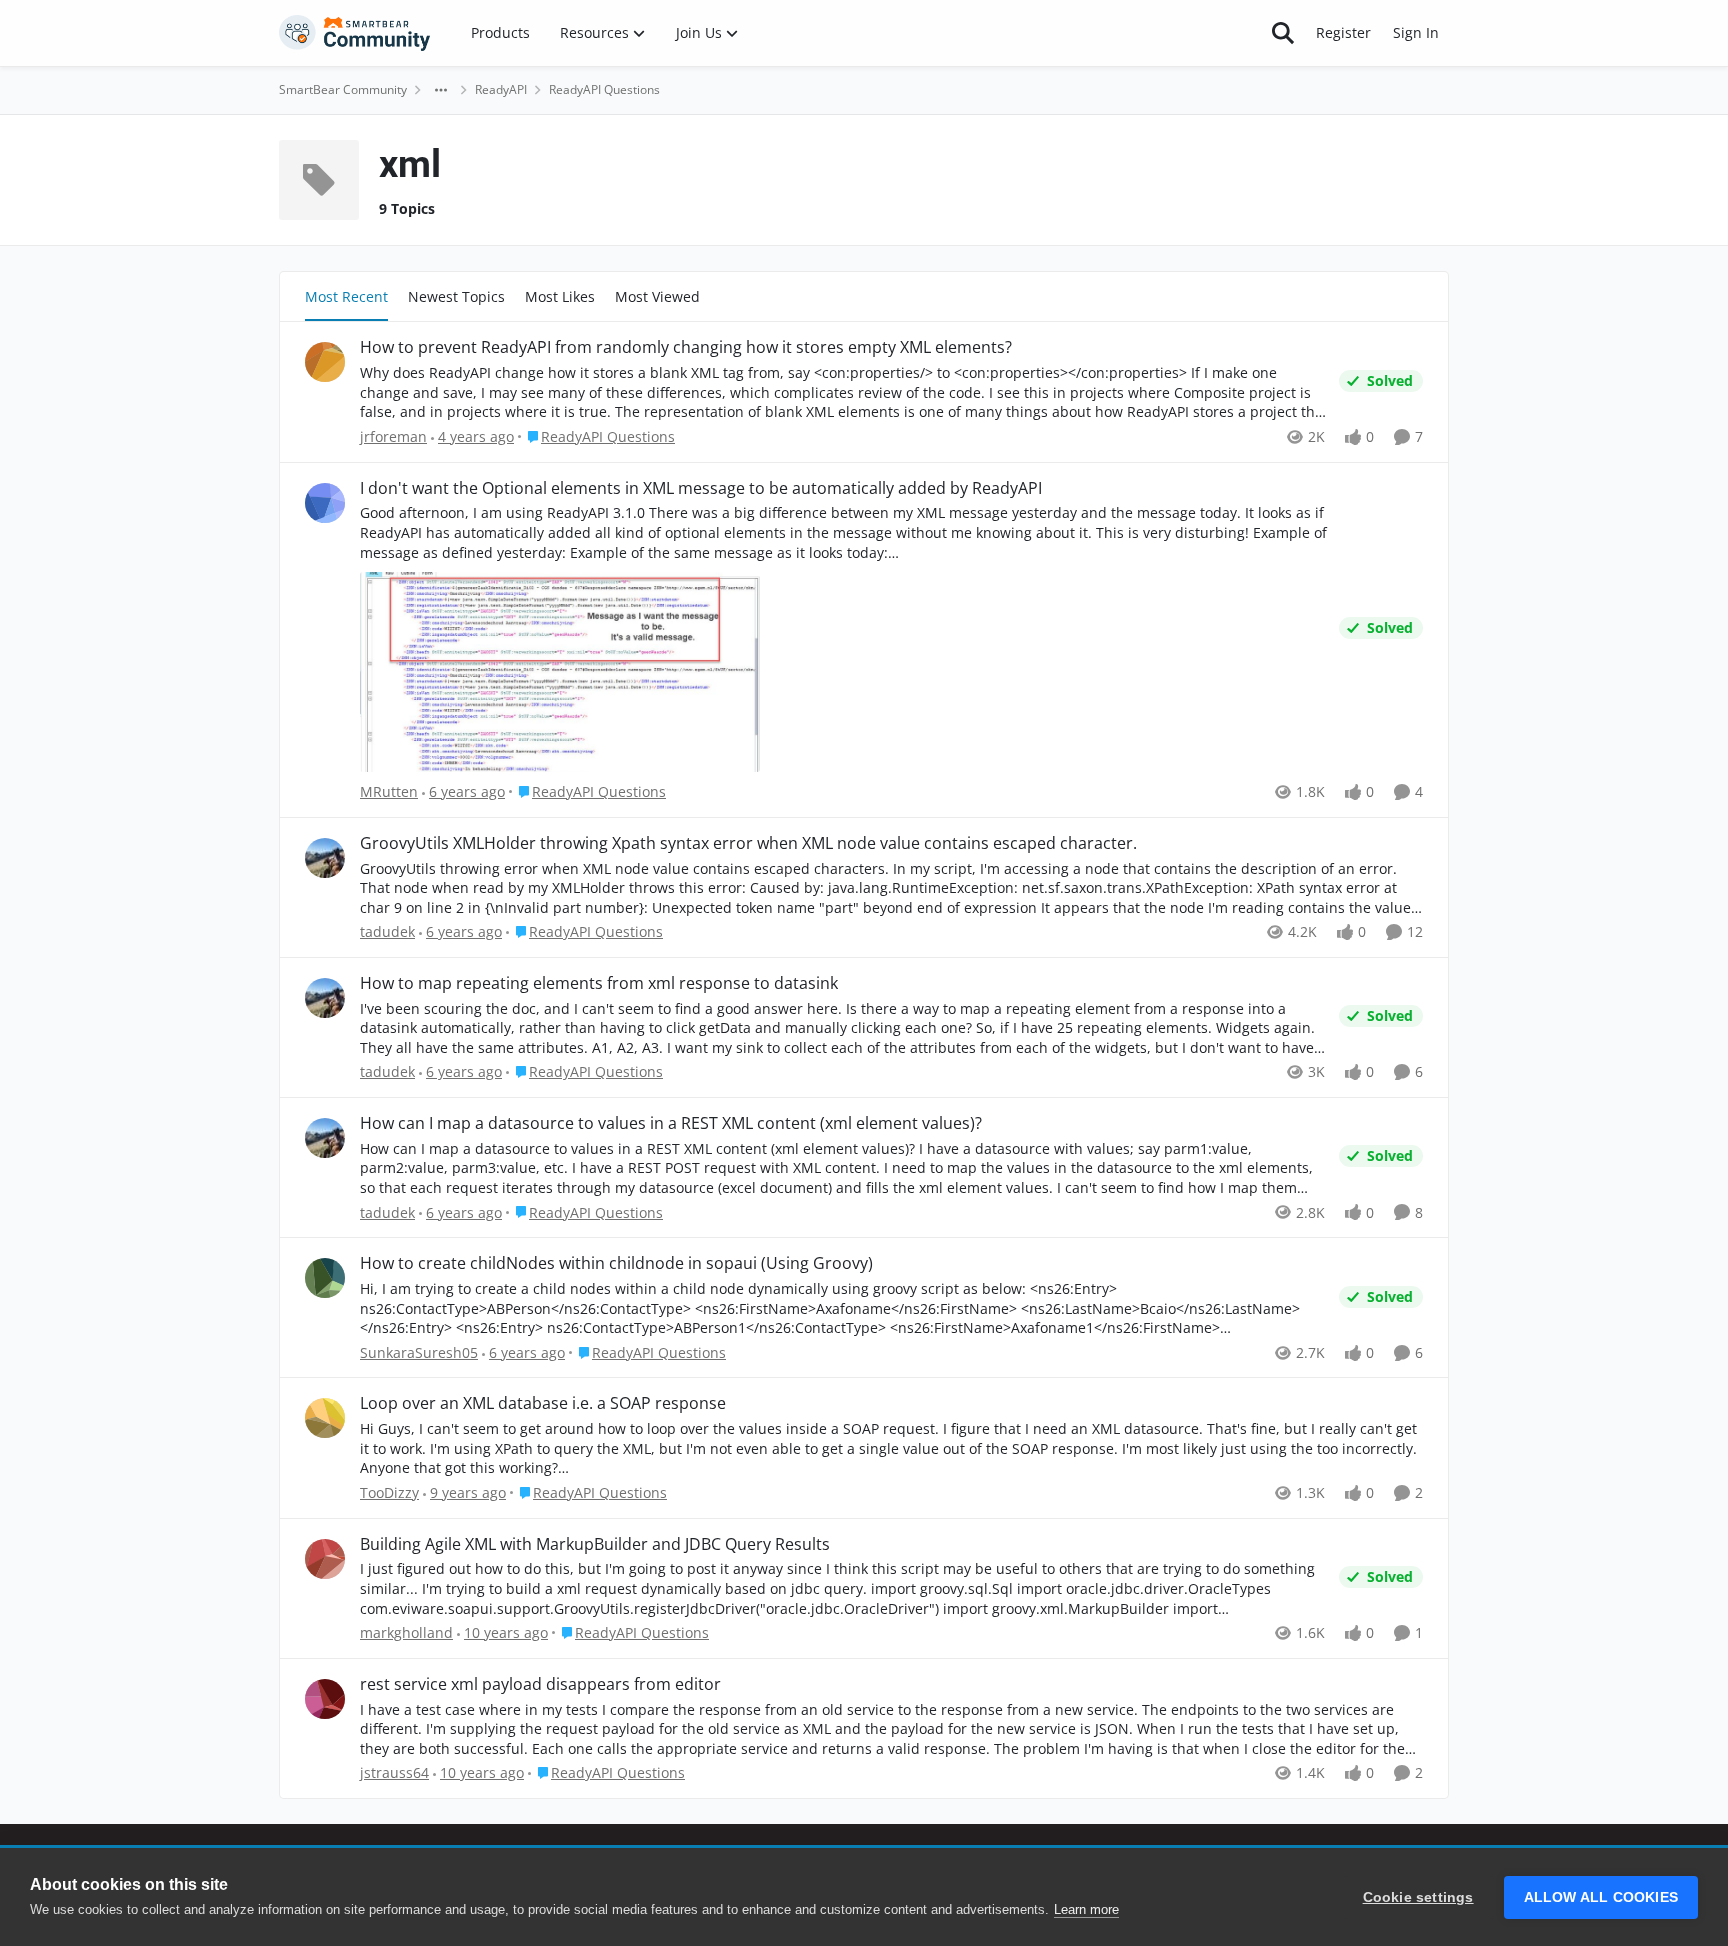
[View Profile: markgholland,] (325, 1559)
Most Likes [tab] (560, 296)
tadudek (387, 931)
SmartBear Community (343, 89)
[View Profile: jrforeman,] (325, 362)
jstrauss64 (394, 1772)
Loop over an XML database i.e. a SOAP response (543, 1403)
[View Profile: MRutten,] (325, 503)
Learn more (1086, 1909)
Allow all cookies (1601, 1897)
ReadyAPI (501, 89)
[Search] (1283, 33)
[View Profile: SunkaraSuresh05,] (325, 1278)
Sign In (1416, 32)
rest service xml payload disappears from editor (540, 1684)
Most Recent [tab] (346, 296)
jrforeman (393, 436)
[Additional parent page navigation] (441, 90)
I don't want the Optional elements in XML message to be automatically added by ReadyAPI (701, 488)
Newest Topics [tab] (456, 296)
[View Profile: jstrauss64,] (325, 1699)
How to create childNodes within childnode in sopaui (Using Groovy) (616, 1263)
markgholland (406, 1632)
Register (1343, 32)
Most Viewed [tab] (657, 296)
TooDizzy (389, 1492)
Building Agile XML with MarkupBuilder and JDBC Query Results (595, 1544)
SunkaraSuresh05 (419, 1352)
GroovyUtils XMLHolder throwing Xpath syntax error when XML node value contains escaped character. (748, 843)
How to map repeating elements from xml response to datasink (599, 983)
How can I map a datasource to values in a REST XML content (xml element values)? (671, 1123)
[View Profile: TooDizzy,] (325, 1418)
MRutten (389, 791)
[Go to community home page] (355, 33)
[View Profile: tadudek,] (325, 858)
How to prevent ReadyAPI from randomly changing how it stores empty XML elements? (686, 347)
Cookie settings (1418, 1897)
